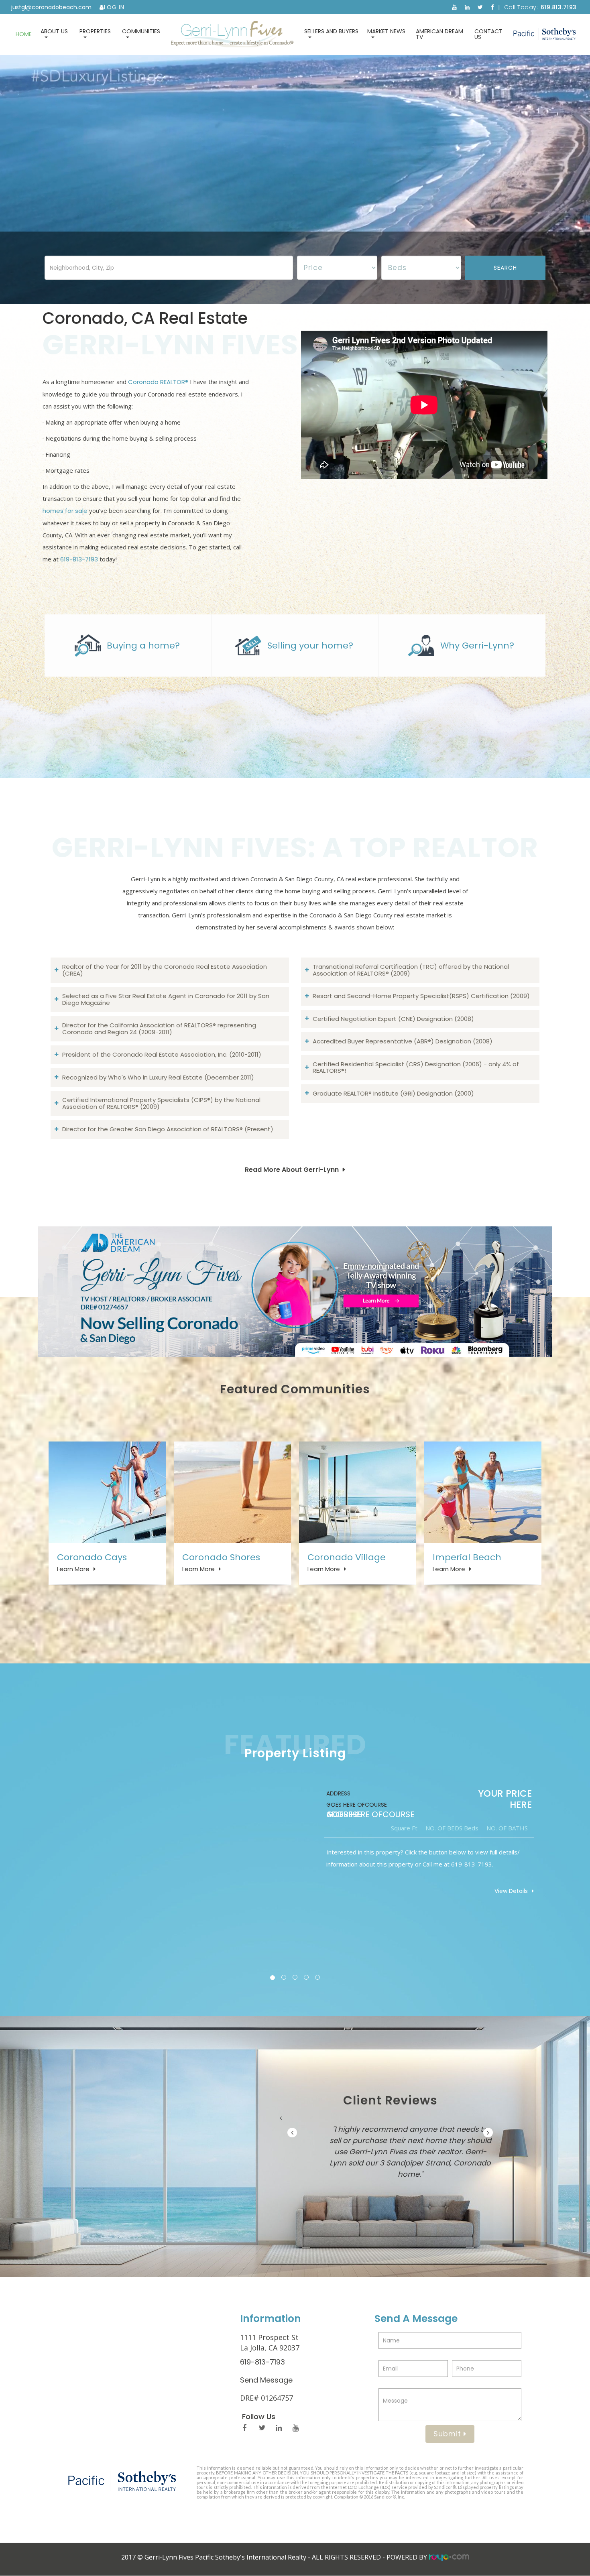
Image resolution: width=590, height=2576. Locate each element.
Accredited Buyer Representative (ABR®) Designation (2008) (403, 1041)
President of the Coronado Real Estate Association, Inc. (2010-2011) (162, 1054)
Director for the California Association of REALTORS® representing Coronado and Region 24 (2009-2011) (159, 1029)
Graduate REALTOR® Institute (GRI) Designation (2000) (393, 1093)
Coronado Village (347, 1557)
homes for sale (65, 511)
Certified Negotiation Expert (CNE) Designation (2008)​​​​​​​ (393, 1019)
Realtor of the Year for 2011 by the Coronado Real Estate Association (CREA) (165, 970)
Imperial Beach (467, 1557)
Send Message (266, 2380)
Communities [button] (141, 31)
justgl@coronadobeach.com (51, 7)
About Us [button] (54, 31)
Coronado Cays (92, 1557)
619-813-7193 (79, 559)
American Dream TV (439, 34)
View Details (483, 1891)
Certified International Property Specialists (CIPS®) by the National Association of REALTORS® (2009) (161, 1103)
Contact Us (488, 34)
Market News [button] (386, 31)
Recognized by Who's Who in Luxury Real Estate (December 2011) (158, 1077)
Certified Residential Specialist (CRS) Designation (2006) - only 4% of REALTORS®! (416, 1067)
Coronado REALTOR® (158, 382)
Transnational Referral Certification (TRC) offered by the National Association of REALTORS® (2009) (411, 970)
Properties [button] (95, 31)
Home (24, 34)
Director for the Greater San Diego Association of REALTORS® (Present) (168, 1129)
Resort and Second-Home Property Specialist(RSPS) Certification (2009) (421, 996)
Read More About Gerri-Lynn (292, 1170)
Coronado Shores (221, 1557)
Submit (449, 2434)
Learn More (73, 1569)
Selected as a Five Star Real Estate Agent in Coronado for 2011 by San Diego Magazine (166, 999)
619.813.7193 (559, 7)
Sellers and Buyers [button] (331, 31)
